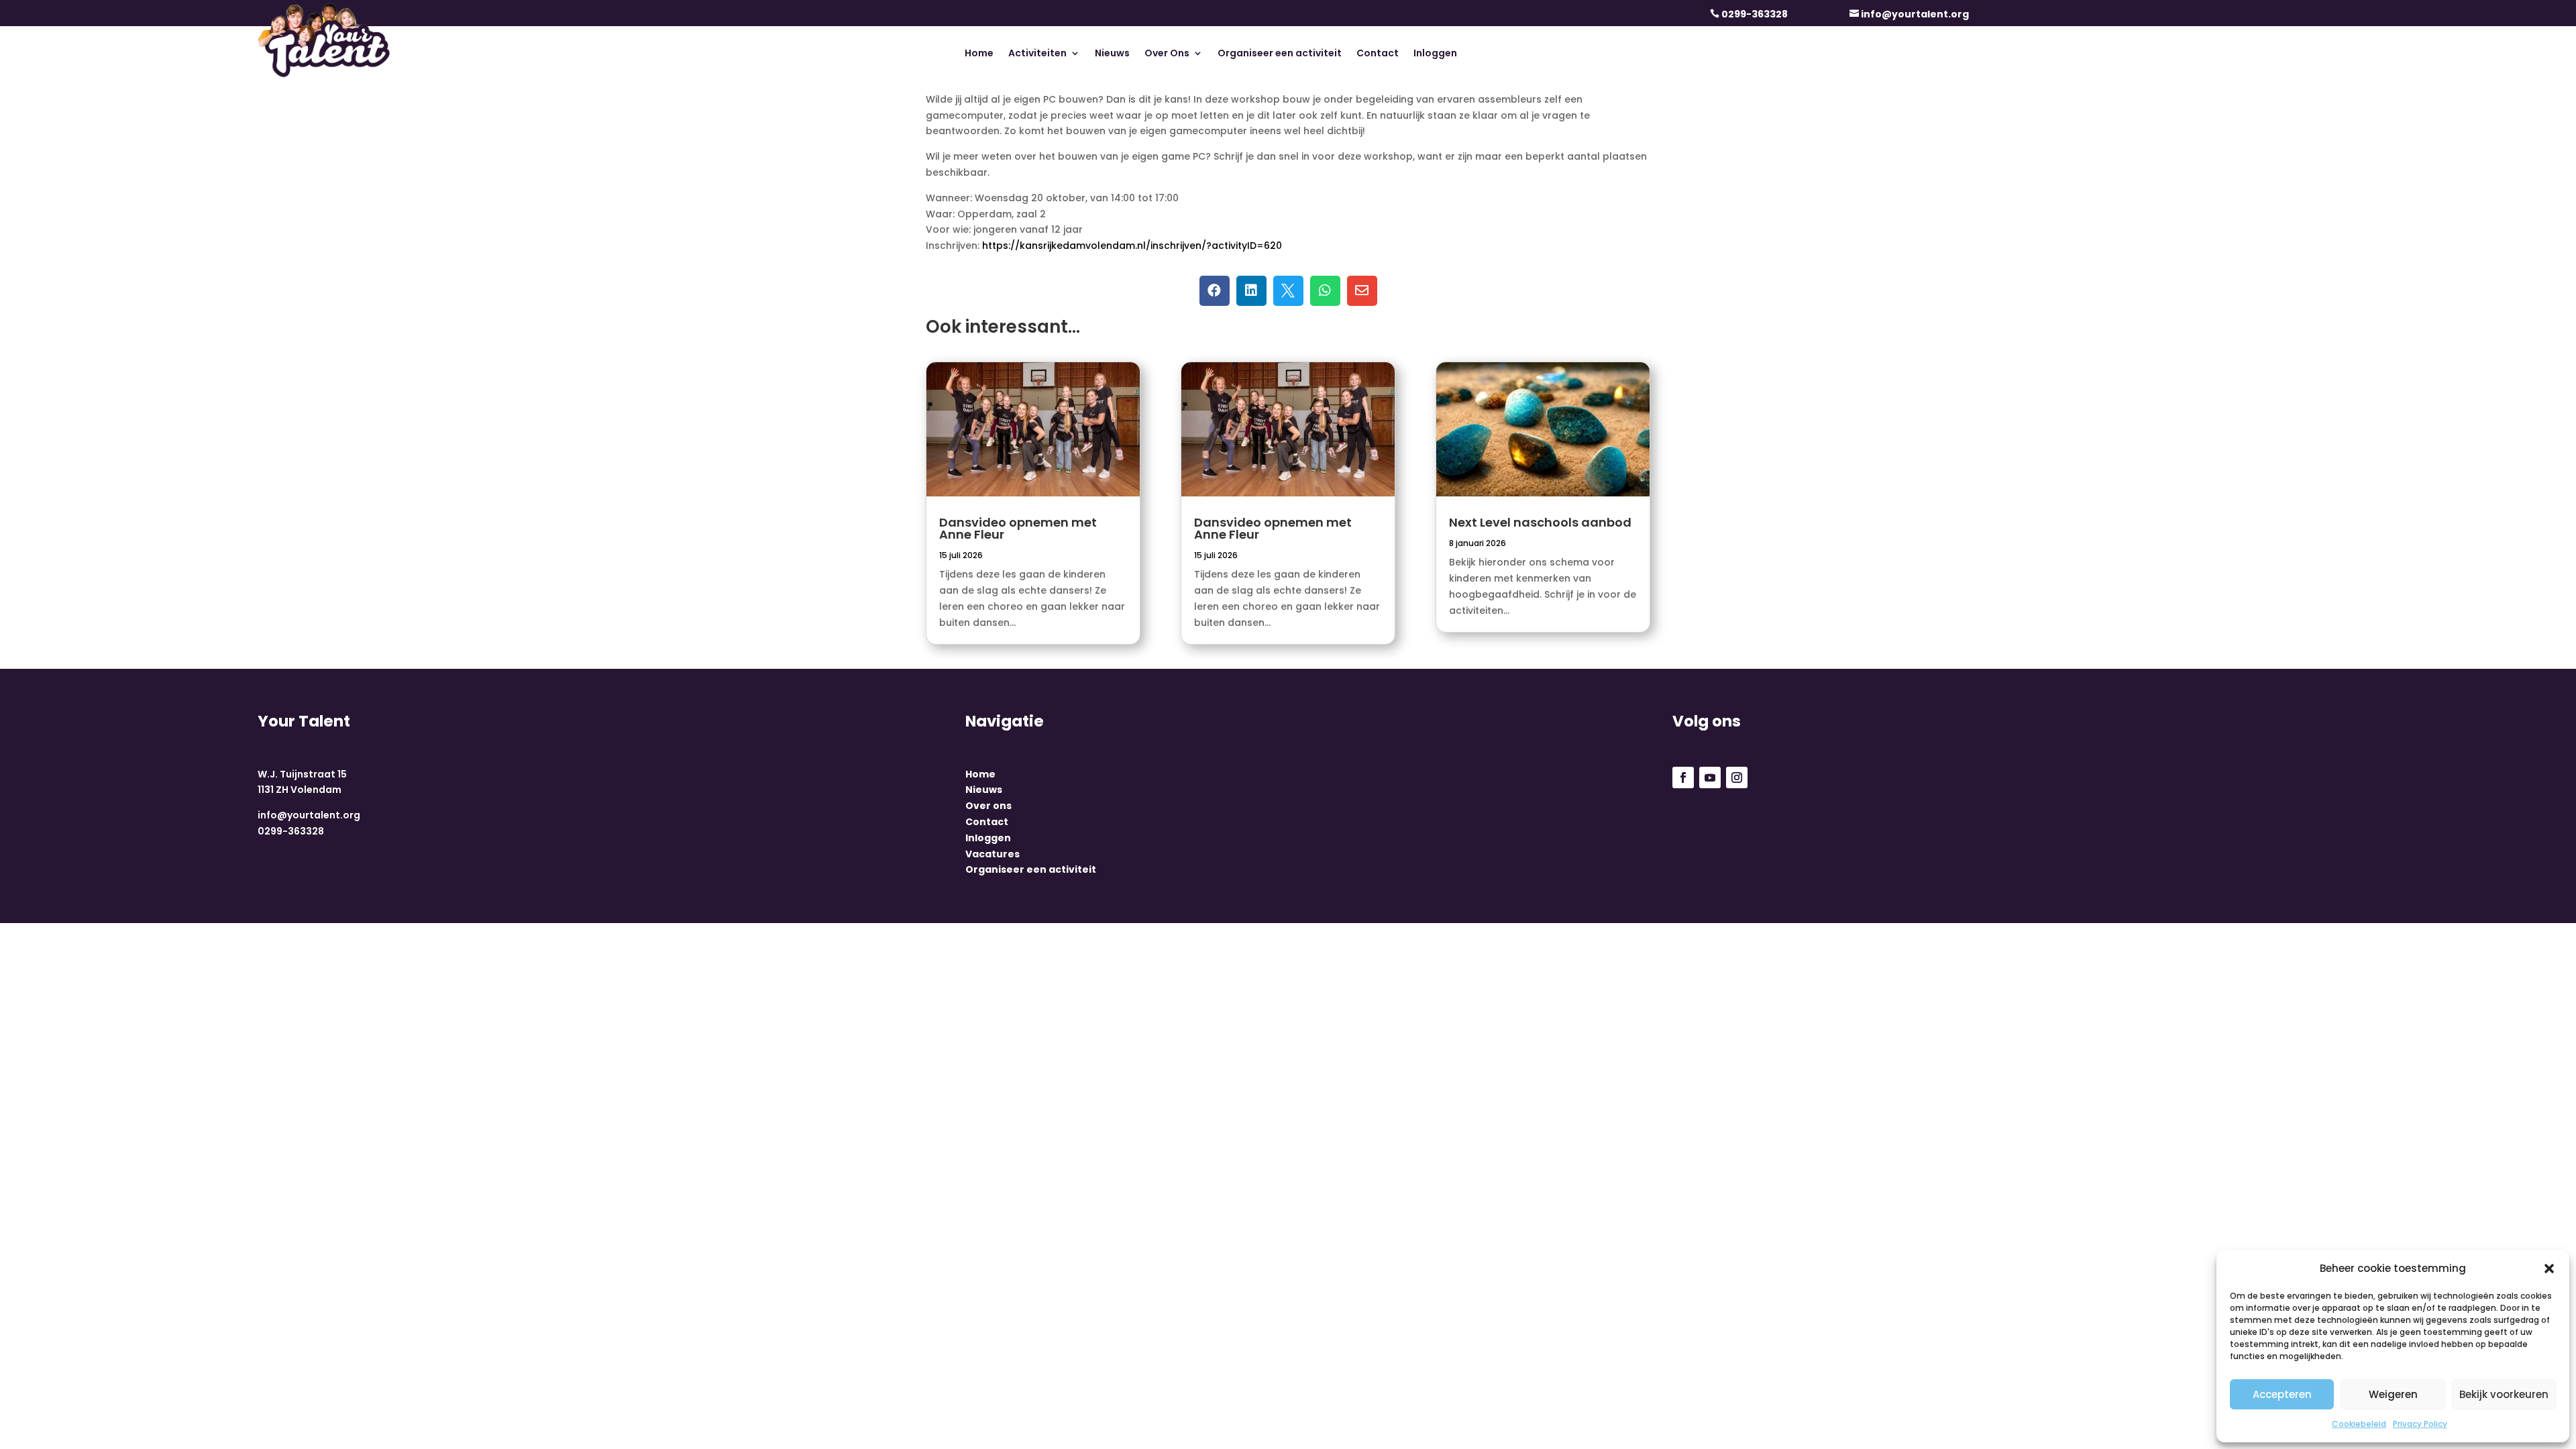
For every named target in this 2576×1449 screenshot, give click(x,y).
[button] (2549, 1269)
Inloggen (1435, 54)
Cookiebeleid (2359, 1424)
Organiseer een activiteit (1280, 54)
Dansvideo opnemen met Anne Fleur (1018, 528)
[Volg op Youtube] (1710, 777)
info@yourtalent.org (1915, 14)
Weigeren (2393, 1394)
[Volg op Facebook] (1683, 777)
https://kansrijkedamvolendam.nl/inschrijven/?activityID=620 (1132, 246)
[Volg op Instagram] (1737, 777)
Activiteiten (1037, 54)
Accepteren (2282, 1394)
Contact (1378, 54)
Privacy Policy (2420, 1424)
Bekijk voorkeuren (2504, 1394)
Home (979, 54)
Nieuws (1112, 54)
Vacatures (992, 854)
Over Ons (1167, 54)
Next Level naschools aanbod (1540, 522)
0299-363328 (1755, 14)
